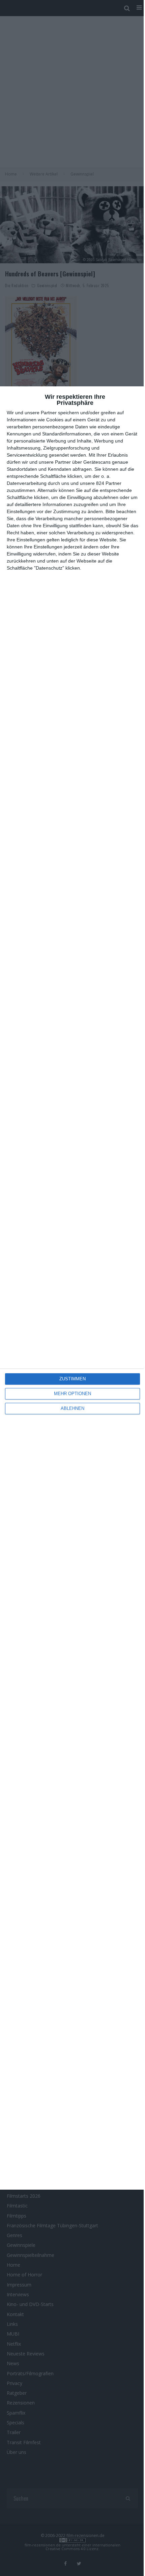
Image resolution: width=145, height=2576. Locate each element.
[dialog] (72, 1288)
